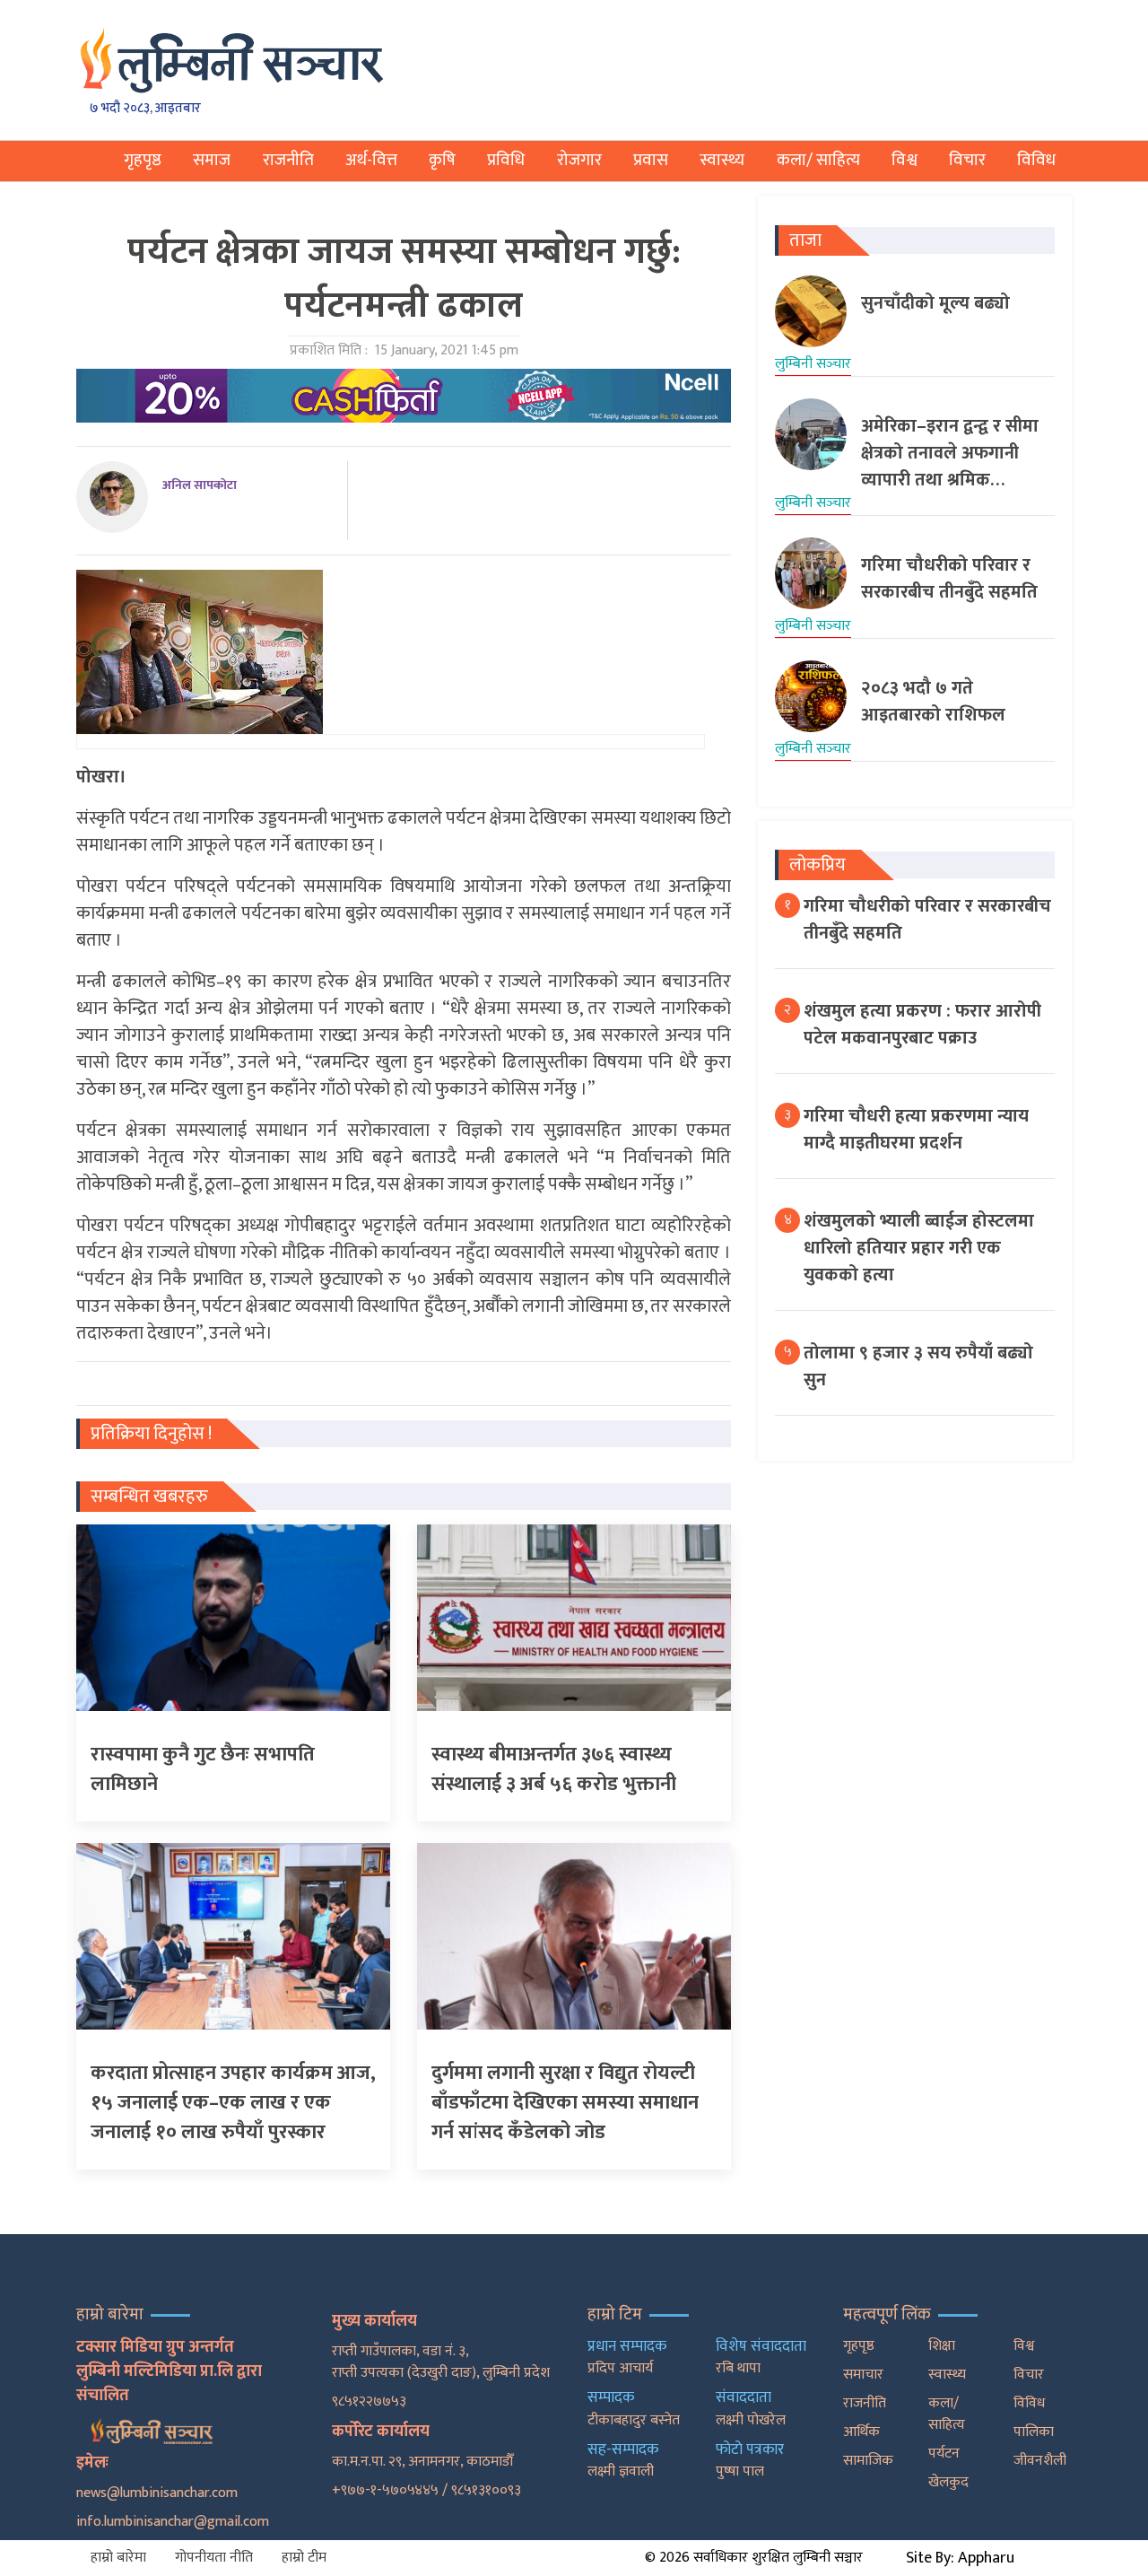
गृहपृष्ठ (143, 160)
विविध (1036, 160)
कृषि (442, 160)
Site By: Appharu (960, 2558)
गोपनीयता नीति (214, 2558)
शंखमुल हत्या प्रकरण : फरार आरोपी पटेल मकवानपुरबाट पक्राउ (922, 1025)
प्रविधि (506, 160)
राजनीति (288, 160)
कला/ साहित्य (818, 160)
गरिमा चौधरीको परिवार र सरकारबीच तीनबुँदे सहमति (927, 920)
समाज (212, 160)
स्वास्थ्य (722, 160)
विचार (967, 160)
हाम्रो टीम (304, 2558)
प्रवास (651, 160)
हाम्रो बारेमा (118, 2558)
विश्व (904, 160)
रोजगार (579, 160)
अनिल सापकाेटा (200, 485)
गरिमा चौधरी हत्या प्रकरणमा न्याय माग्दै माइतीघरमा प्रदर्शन (916, 1130)
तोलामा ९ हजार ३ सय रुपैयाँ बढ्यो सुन (918, 1367)
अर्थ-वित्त (371, 160)
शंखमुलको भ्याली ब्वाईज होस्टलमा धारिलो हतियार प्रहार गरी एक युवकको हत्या (919, 1248)
